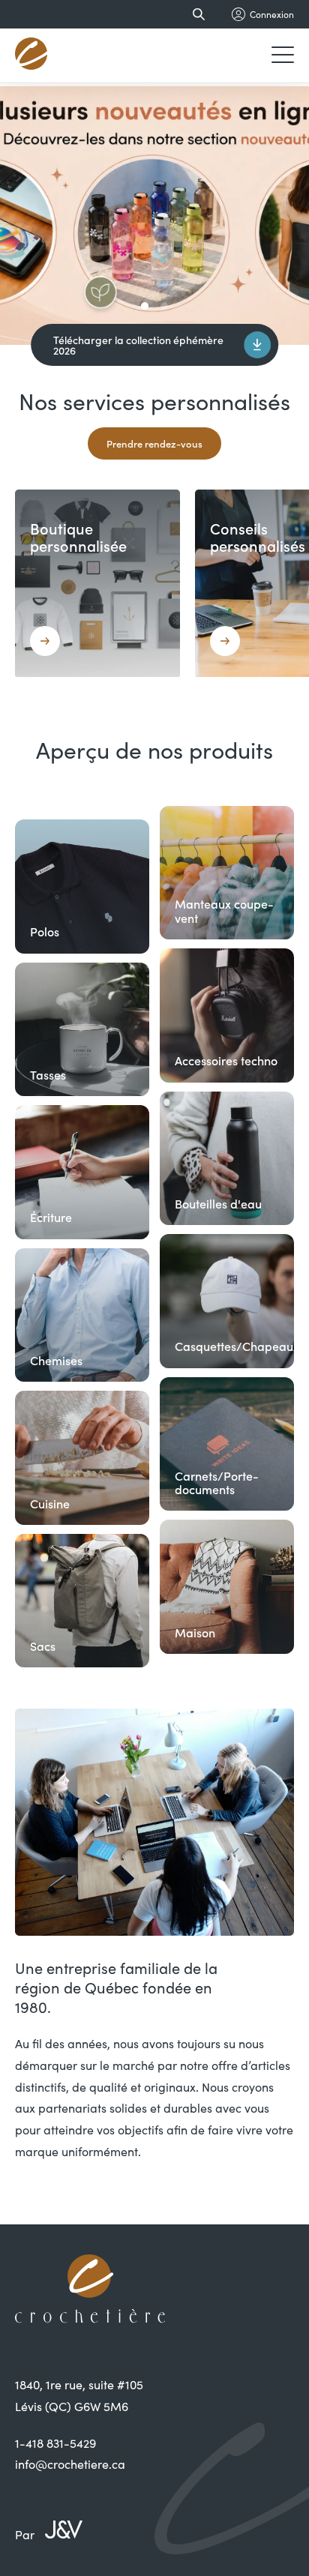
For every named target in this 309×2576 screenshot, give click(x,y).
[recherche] (196, 14)
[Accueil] (32, 55)
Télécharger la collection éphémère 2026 (138, 345)
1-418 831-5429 (55, 2443)
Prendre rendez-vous (154, 443)
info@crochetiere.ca (70, 2464)
